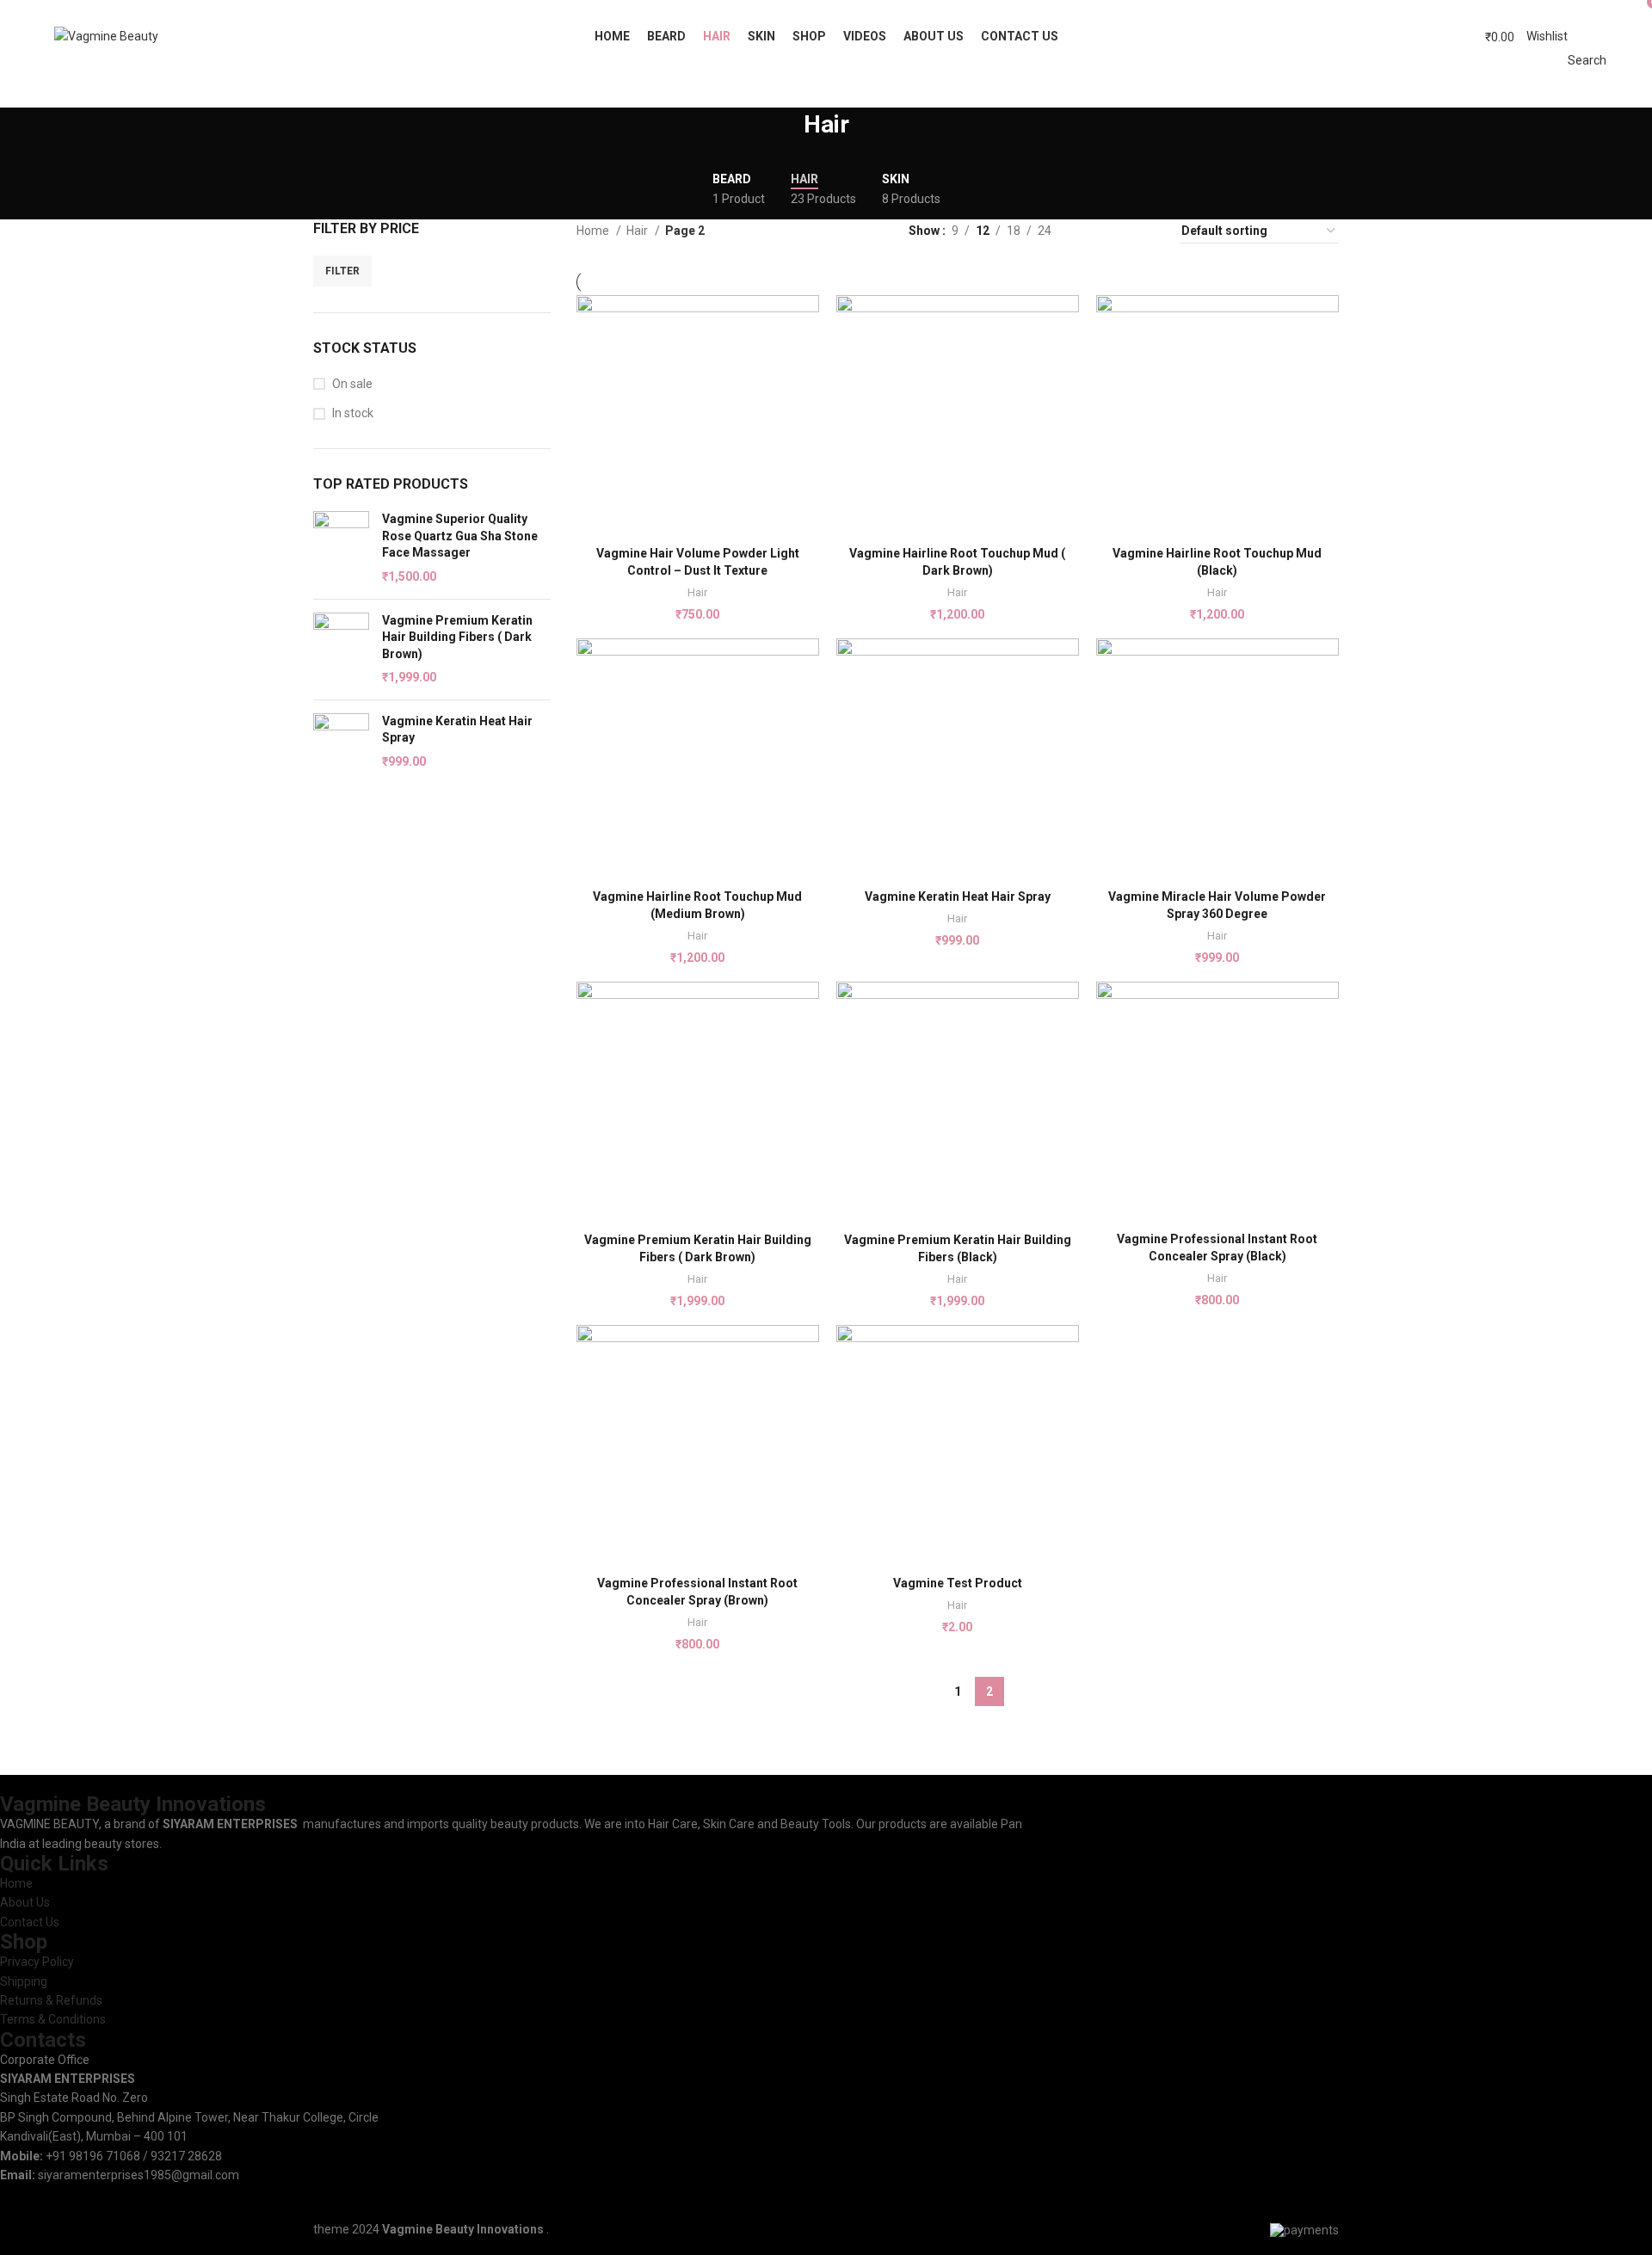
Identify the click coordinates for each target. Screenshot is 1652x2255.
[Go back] (782, 133)
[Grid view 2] (1091, 231)
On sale (352, 384)
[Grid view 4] (1146, 231)
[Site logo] (106, 35)
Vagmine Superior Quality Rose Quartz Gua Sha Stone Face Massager (460, 536)
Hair (638, 231)
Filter (342, 271)
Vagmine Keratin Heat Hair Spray (457, 730)
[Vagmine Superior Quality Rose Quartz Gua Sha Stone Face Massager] (341, 548)
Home (594, 231)
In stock (353, 413)
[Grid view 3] (1118, 231)
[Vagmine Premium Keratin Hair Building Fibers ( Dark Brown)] (341, 650)
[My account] (1455, 36)
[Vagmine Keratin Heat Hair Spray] (341, 742)
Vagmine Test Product (958, 1583)
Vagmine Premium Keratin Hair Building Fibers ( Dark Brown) (457, 637)
